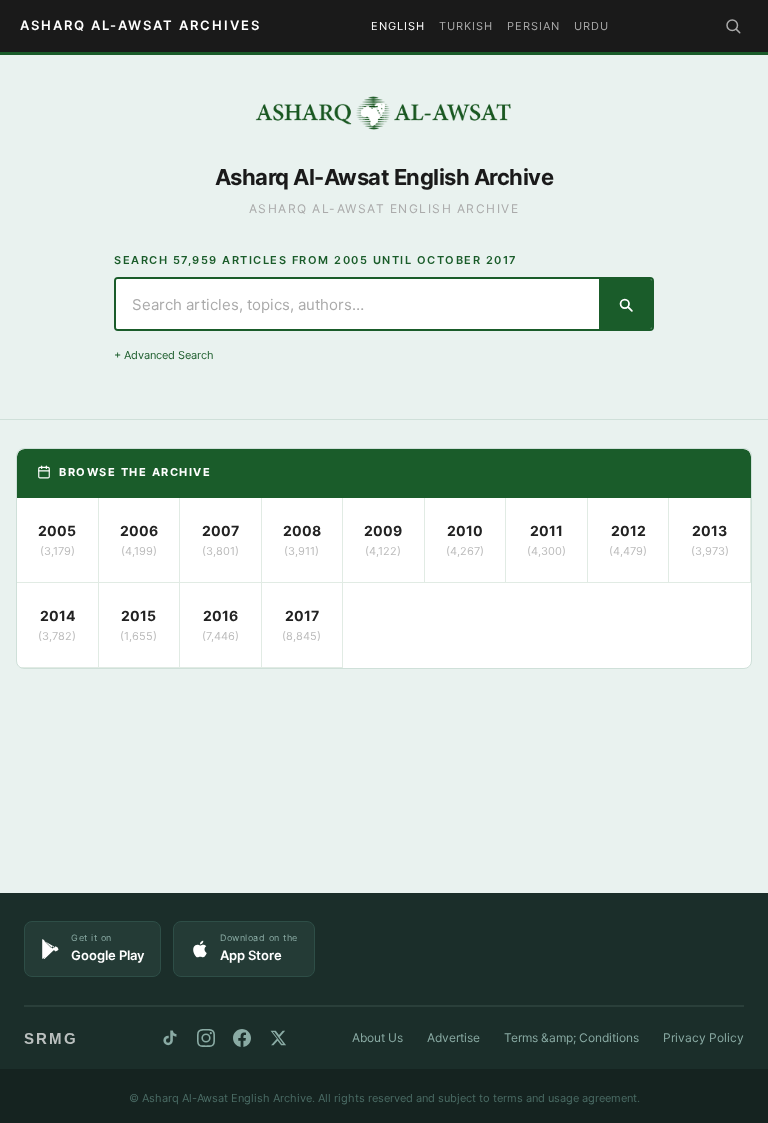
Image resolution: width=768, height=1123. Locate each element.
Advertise (453, 1037)
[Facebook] (242, 1038)
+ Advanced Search (164, 355)
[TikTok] (170, 1038)
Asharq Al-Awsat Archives (140, 25)
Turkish (466, 26)
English (398, 26)
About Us (377, 1037)
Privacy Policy (703, 1037)
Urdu (591, 26)
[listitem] (58, 540)
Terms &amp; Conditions (571, 1037)
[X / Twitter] (278, 1038)
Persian (533, 26)
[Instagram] (206, 1038)
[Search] (733, 26)
